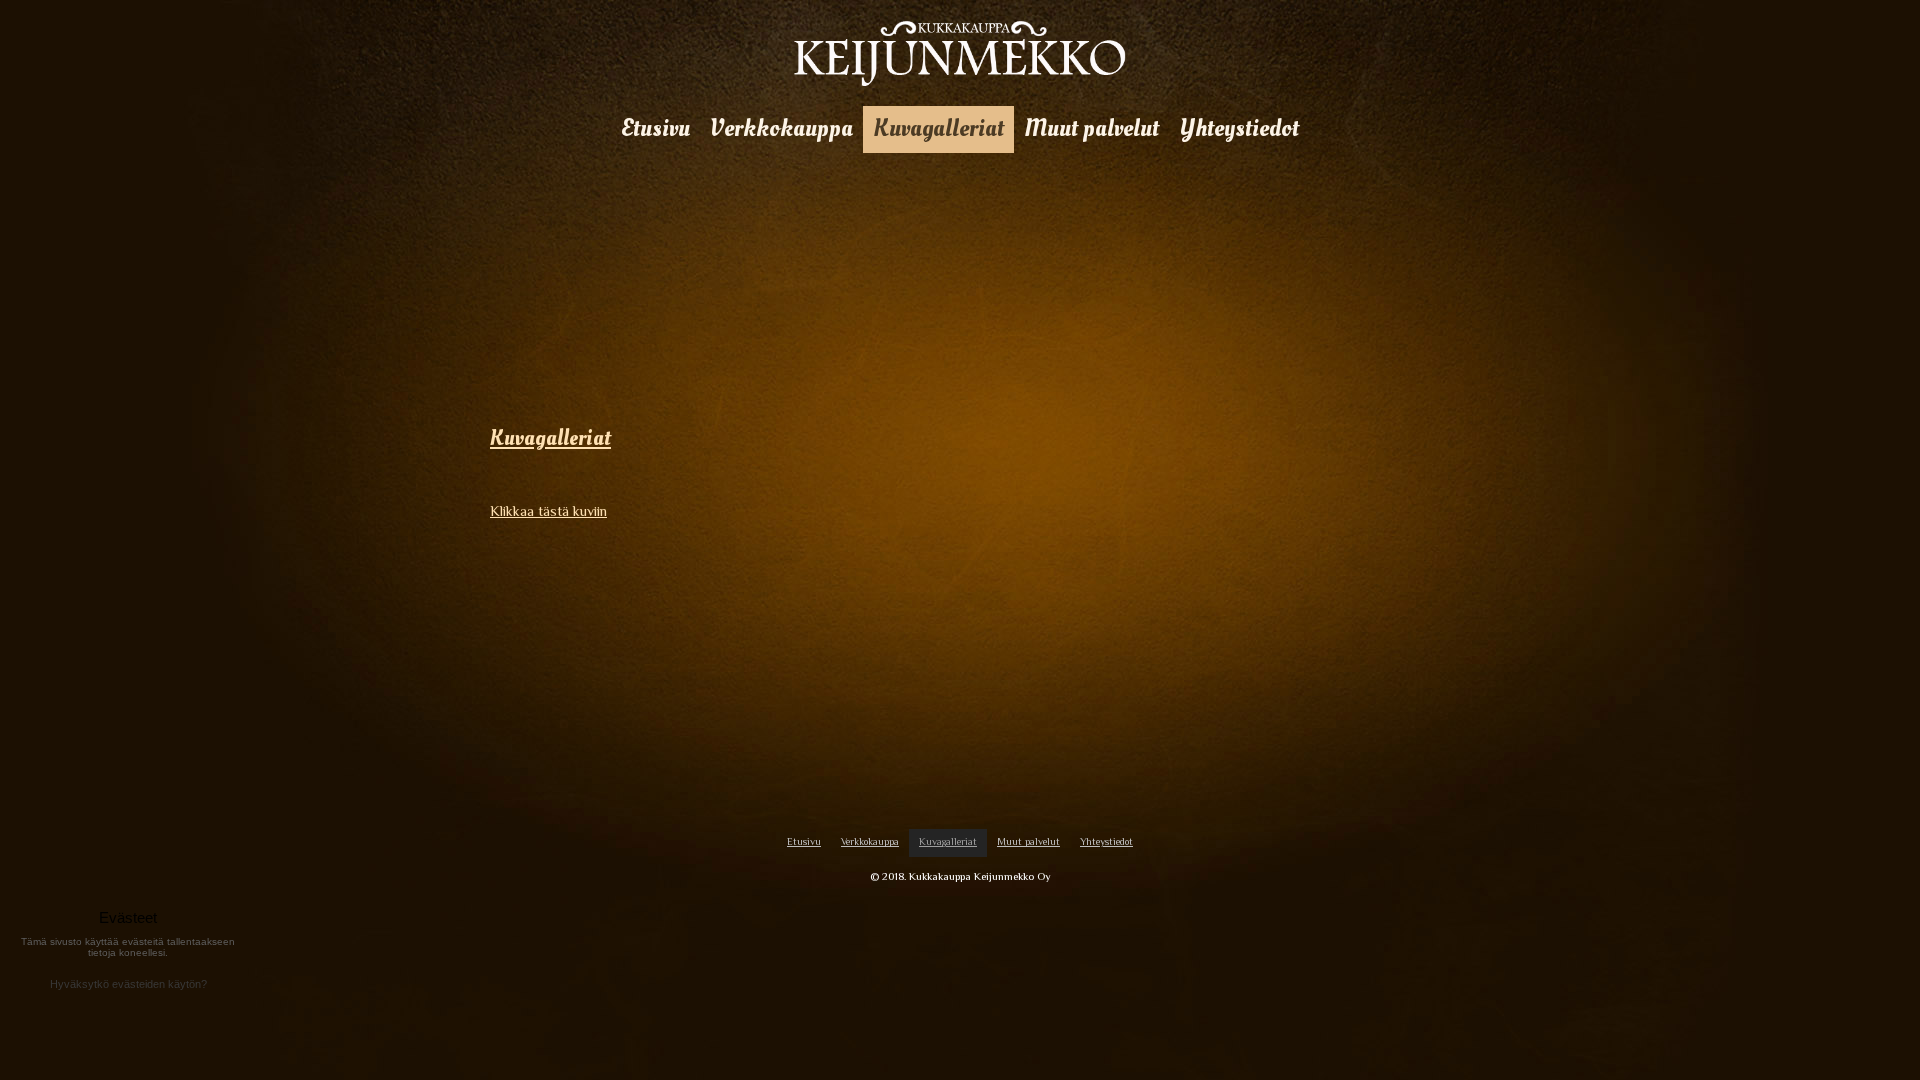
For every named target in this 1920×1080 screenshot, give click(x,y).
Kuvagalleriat (550, 438)
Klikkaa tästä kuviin (548, 511)
